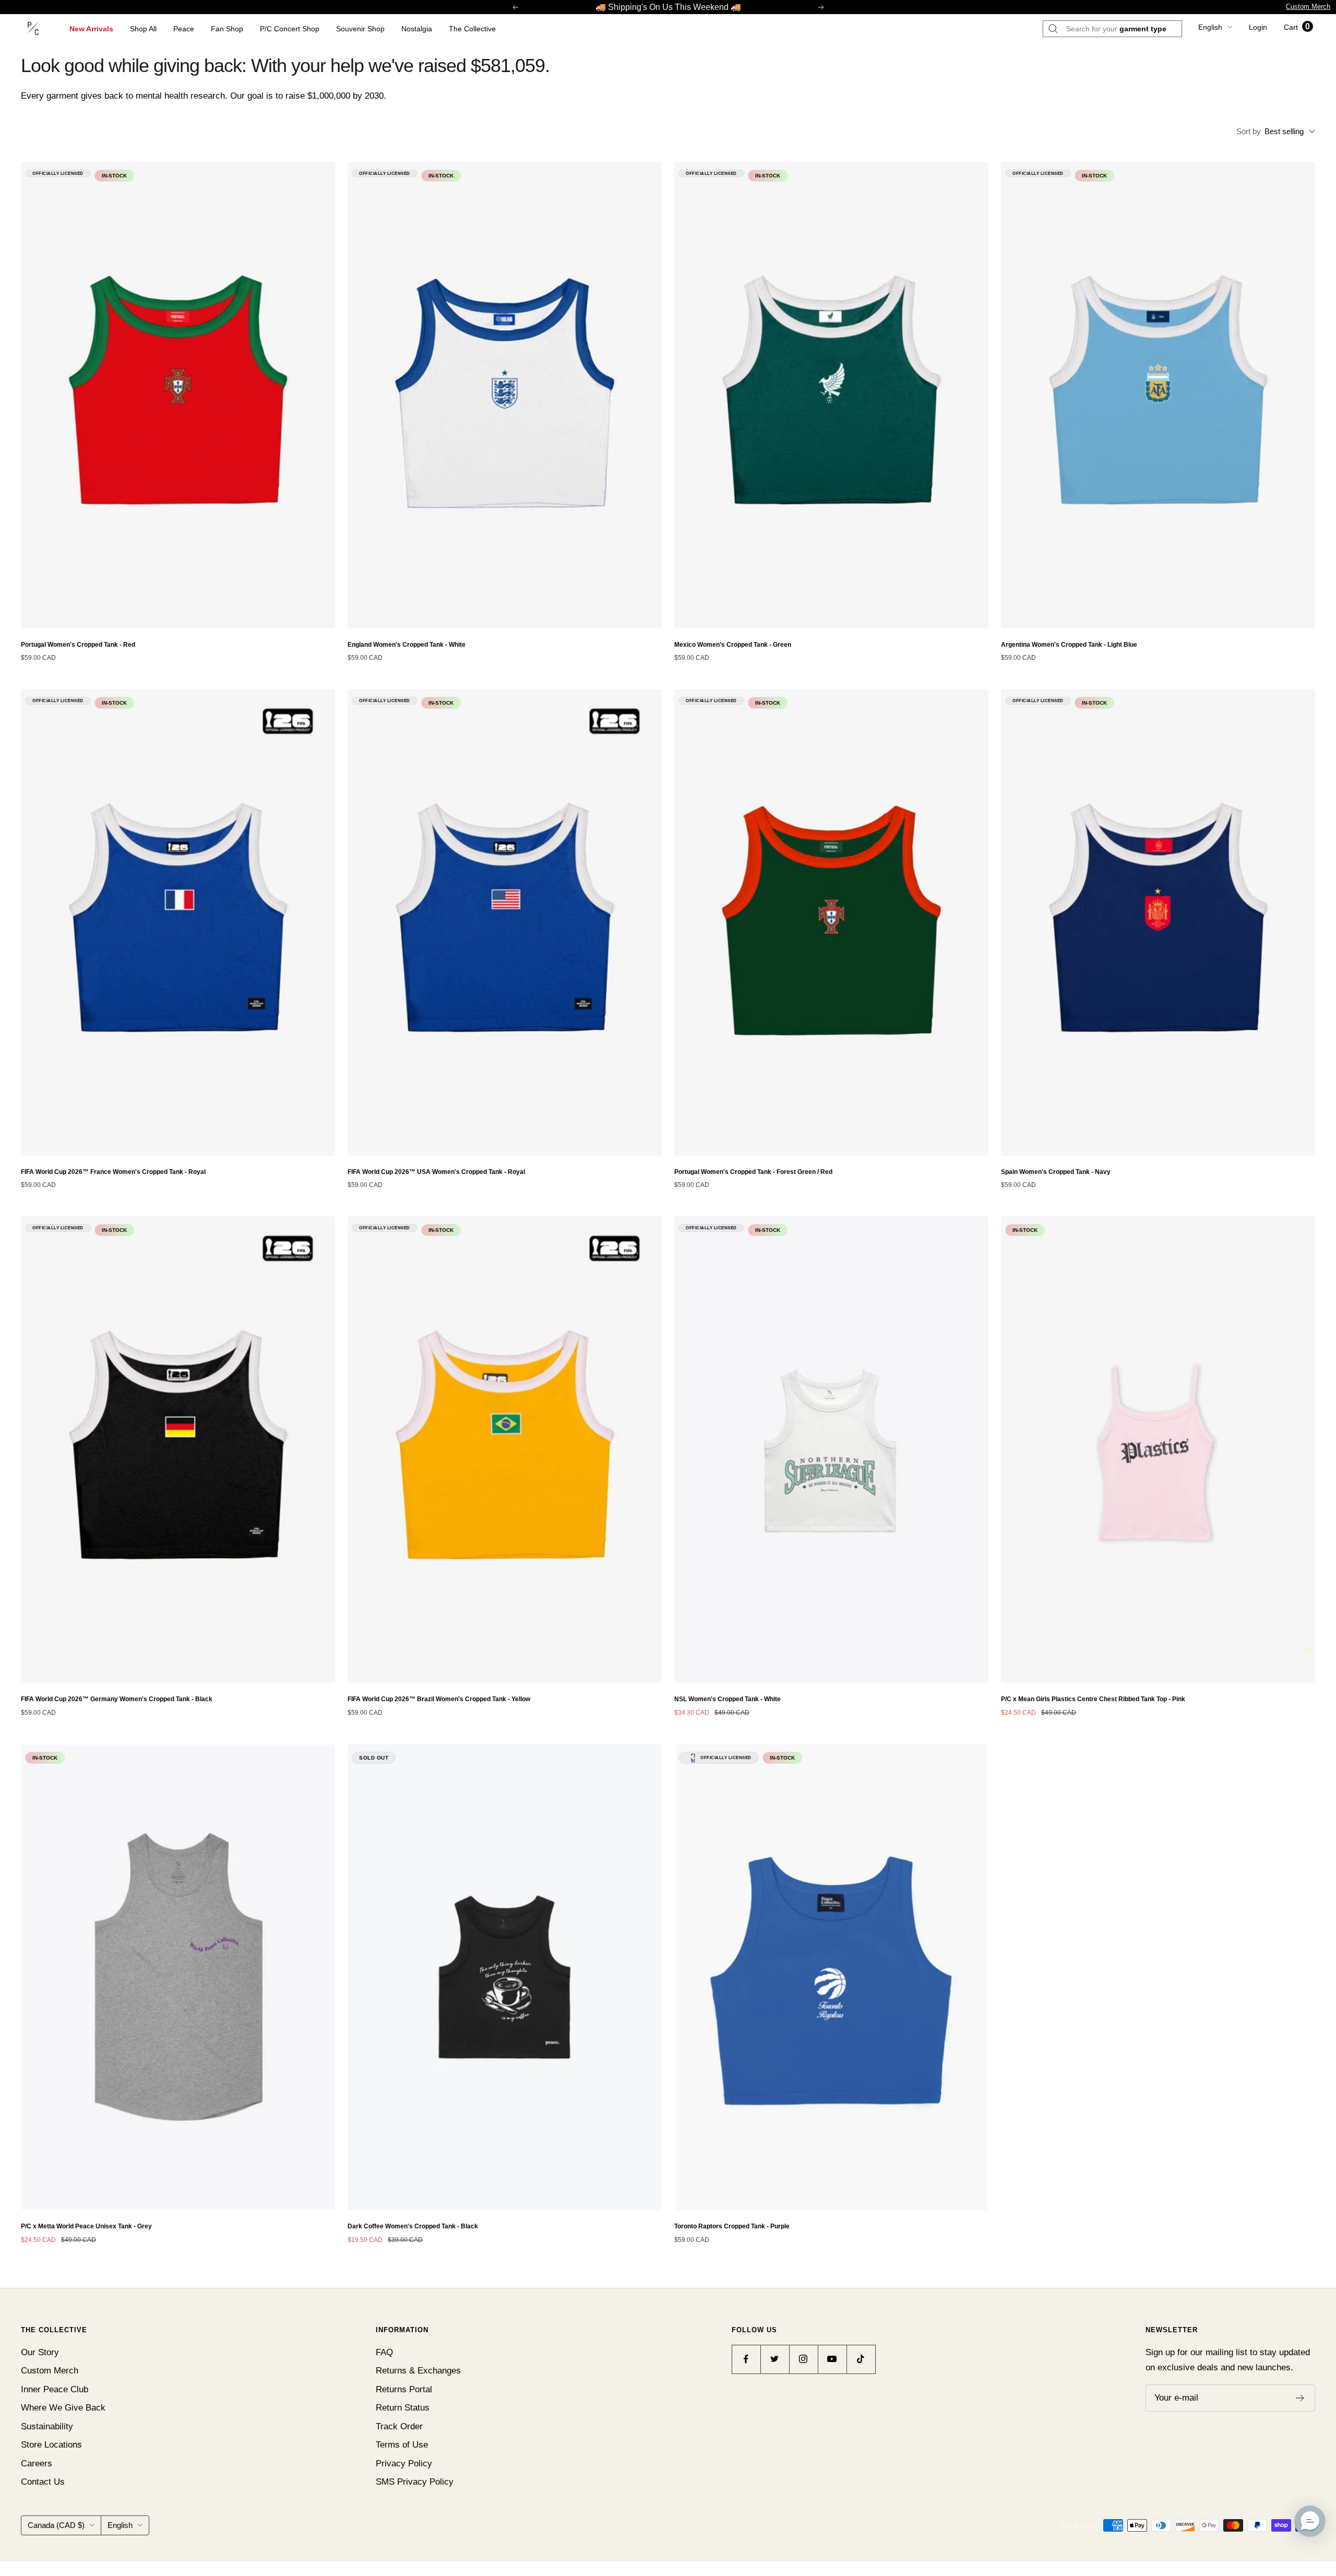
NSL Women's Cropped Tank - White (727, 1699)
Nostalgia (417, 29)
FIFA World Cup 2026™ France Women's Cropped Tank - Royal (113, 1172)
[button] (1310, 2521)
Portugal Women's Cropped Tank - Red (78, 645)
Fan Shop (227, 29)
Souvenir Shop (360, 29)
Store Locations (51, 2445)
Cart (1297, 27)
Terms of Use (402, 2445)
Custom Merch (1308, 7)
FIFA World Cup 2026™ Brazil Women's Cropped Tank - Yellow (439, 1699)
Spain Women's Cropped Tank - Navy (1056, 1172)
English (1210, 27)
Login (1258, 27)
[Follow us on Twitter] (775, 2359)
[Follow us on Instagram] (803, 2359)
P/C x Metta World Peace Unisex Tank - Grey (86, 2226)
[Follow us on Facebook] (746, 2359)
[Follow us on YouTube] (832, 2359)
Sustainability (47, 2426)
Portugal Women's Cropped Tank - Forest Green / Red (753, 1172)
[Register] (1300, 2398)
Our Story (40, 2352)
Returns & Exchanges (418, 2371)
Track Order (399, 2426)
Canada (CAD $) (56, 2525)
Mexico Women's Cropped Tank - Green (733, 645)
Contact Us (43, 2482)
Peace (184, 29)
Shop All (143, 29)
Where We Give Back (63, 2408)
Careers (37, 2464)
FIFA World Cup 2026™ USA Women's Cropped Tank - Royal (436, 1172)
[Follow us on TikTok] (861, 2359)
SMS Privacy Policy (415, 2482)
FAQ (384, 2352)
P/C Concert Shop (290, 29)
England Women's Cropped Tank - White (407, 645)
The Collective (472, 29)
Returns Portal (404, 2389)
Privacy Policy (404, 2464)
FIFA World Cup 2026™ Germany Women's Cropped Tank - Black (117, 1699)
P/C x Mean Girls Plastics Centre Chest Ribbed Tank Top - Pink (1093, 1699)
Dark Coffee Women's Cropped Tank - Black (413, 2226)
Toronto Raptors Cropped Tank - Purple (732, 2226)
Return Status (403, 2408)
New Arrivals (91, 29)
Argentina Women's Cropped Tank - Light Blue (1069, 645)
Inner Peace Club (55, 2389)
